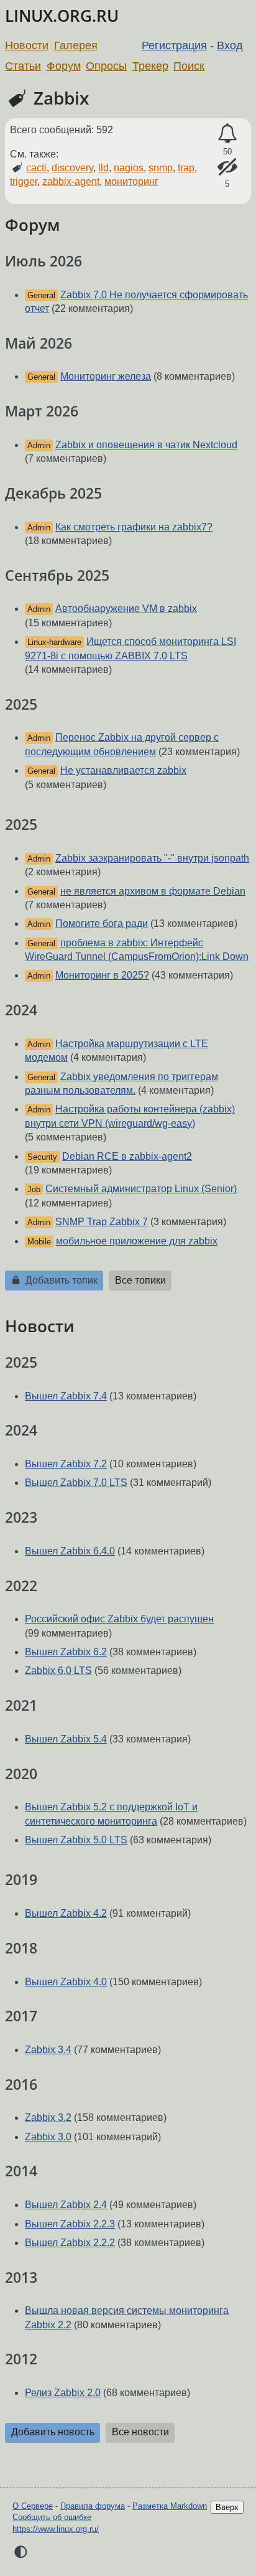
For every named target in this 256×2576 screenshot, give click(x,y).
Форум (64, 66)
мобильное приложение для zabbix (137, 1241)
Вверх (227, 2507)
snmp (161, 168)
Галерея (76, 45)
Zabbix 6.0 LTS (58, 1671)
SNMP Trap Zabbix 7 (102, 1222)
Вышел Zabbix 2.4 (66, 2205)
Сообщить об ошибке (52, 2517)
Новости (27, 45)
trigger (24, 181)
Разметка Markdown (170, 2506)
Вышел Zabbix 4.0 (66, 1982)
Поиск (189, 66)
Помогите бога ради (102, 924)
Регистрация (174, 45)
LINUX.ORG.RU (62, 16)
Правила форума (93, 2506)
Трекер (150, 66)
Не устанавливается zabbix (123, 770)
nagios (129, 168)
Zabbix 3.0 (48, 2137)
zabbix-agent (71, 181)
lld (103, 168)
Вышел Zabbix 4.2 (66, 1913)
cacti (36, 168)
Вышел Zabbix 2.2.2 (70, 2243)
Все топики (140, 1280)
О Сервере (33, 2506)
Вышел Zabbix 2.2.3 (70, 2224)
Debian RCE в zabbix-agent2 (127, 1156)
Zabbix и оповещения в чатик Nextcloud (146, 445)
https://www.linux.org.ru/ (56, 2529)
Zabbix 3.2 (48, 2118)
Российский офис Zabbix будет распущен (119, 1619)
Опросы (106, 66)
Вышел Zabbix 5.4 (66, 1739)
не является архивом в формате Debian (153, 891)
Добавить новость (53, 2432)
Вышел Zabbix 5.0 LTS (76, 1840)
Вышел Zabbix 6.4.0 (70, 1551)
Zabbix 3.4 (48, 2050)
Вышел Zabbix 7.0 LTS (76, 1483)
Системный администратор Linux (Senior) (141, 1189)
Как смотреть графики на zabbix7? (134, 527)
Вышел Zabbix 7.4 (66, 1396)
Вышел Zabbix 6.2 (66, 1652)
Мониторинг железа (106, 376)
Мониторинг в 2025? (102, 975)
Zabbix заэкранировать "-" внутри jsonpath (152, 858)
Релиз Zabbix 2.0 (63, 2393)
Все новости (140, 2432)
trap (186, 168)
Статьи (23, 66)
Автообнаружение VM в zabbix (126, 609)
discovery (72, 168)
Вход (230, 45)
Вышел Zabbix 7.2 (66, 1464)
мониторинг (131, 181)
